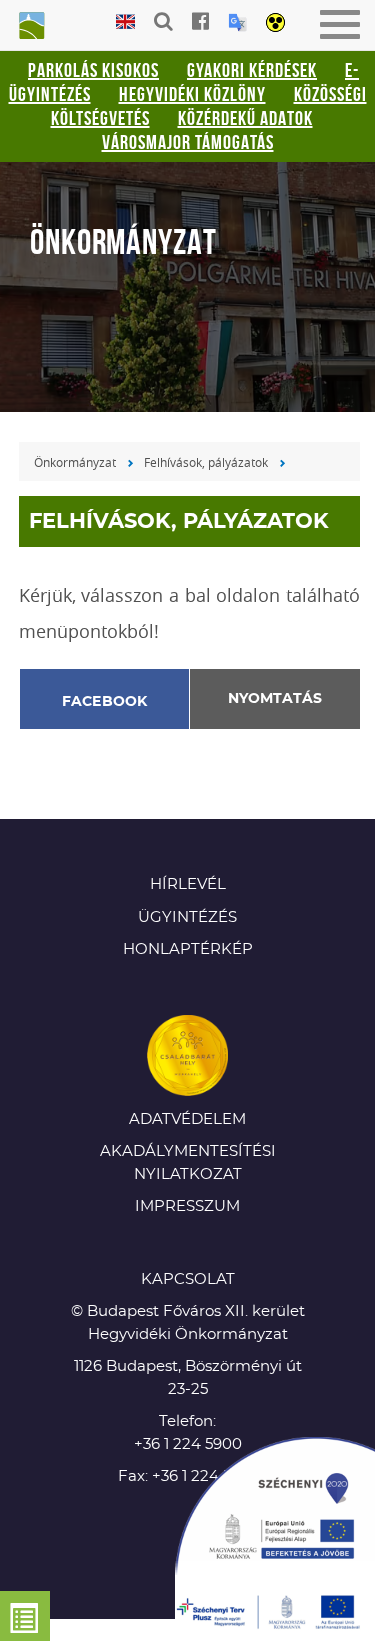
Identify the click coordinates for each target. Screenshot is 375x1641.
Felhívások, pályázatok (206, 462)
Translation (237, 22)
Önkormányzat (75, 462)
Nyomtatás (275, 699)
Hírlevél (188, 884)
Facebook (105, 702)
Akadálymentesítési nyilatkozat (188, 1163)
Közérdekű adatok (245, 118)
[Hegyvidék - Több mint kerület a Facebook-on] (200, 21)
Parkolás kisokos (93, 70)
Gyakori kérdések (252, 70)
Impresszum (187, 1206)
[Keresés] (163, 21)
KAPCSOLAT (188, 1279)
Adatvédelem (187, 1119)
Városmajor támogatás (188, 142)
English (125, 22)
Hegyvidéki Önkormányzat (30, 27)
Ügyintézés (187, 917)
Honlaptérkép (188, 949)
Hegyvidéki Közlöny (192, 94)
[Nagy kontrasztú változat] (275, 24)
